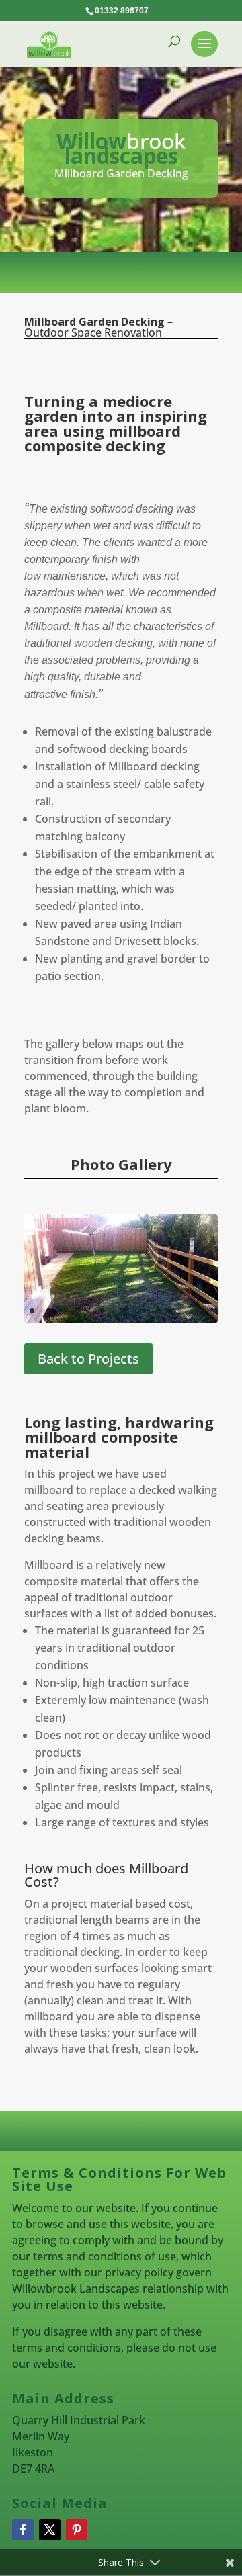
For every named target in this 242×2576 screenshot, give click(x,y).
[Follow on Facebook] (23, 2530)
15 (192, 1311)
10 (135, 1311)
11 (146, 1311)
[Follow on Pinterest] (77, 2530)
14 (180, 1311)
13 (169, 1311)
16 (203, 1311)
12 (158, 1311)
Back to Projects (88, 1359)
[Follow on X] (50, 2530)
